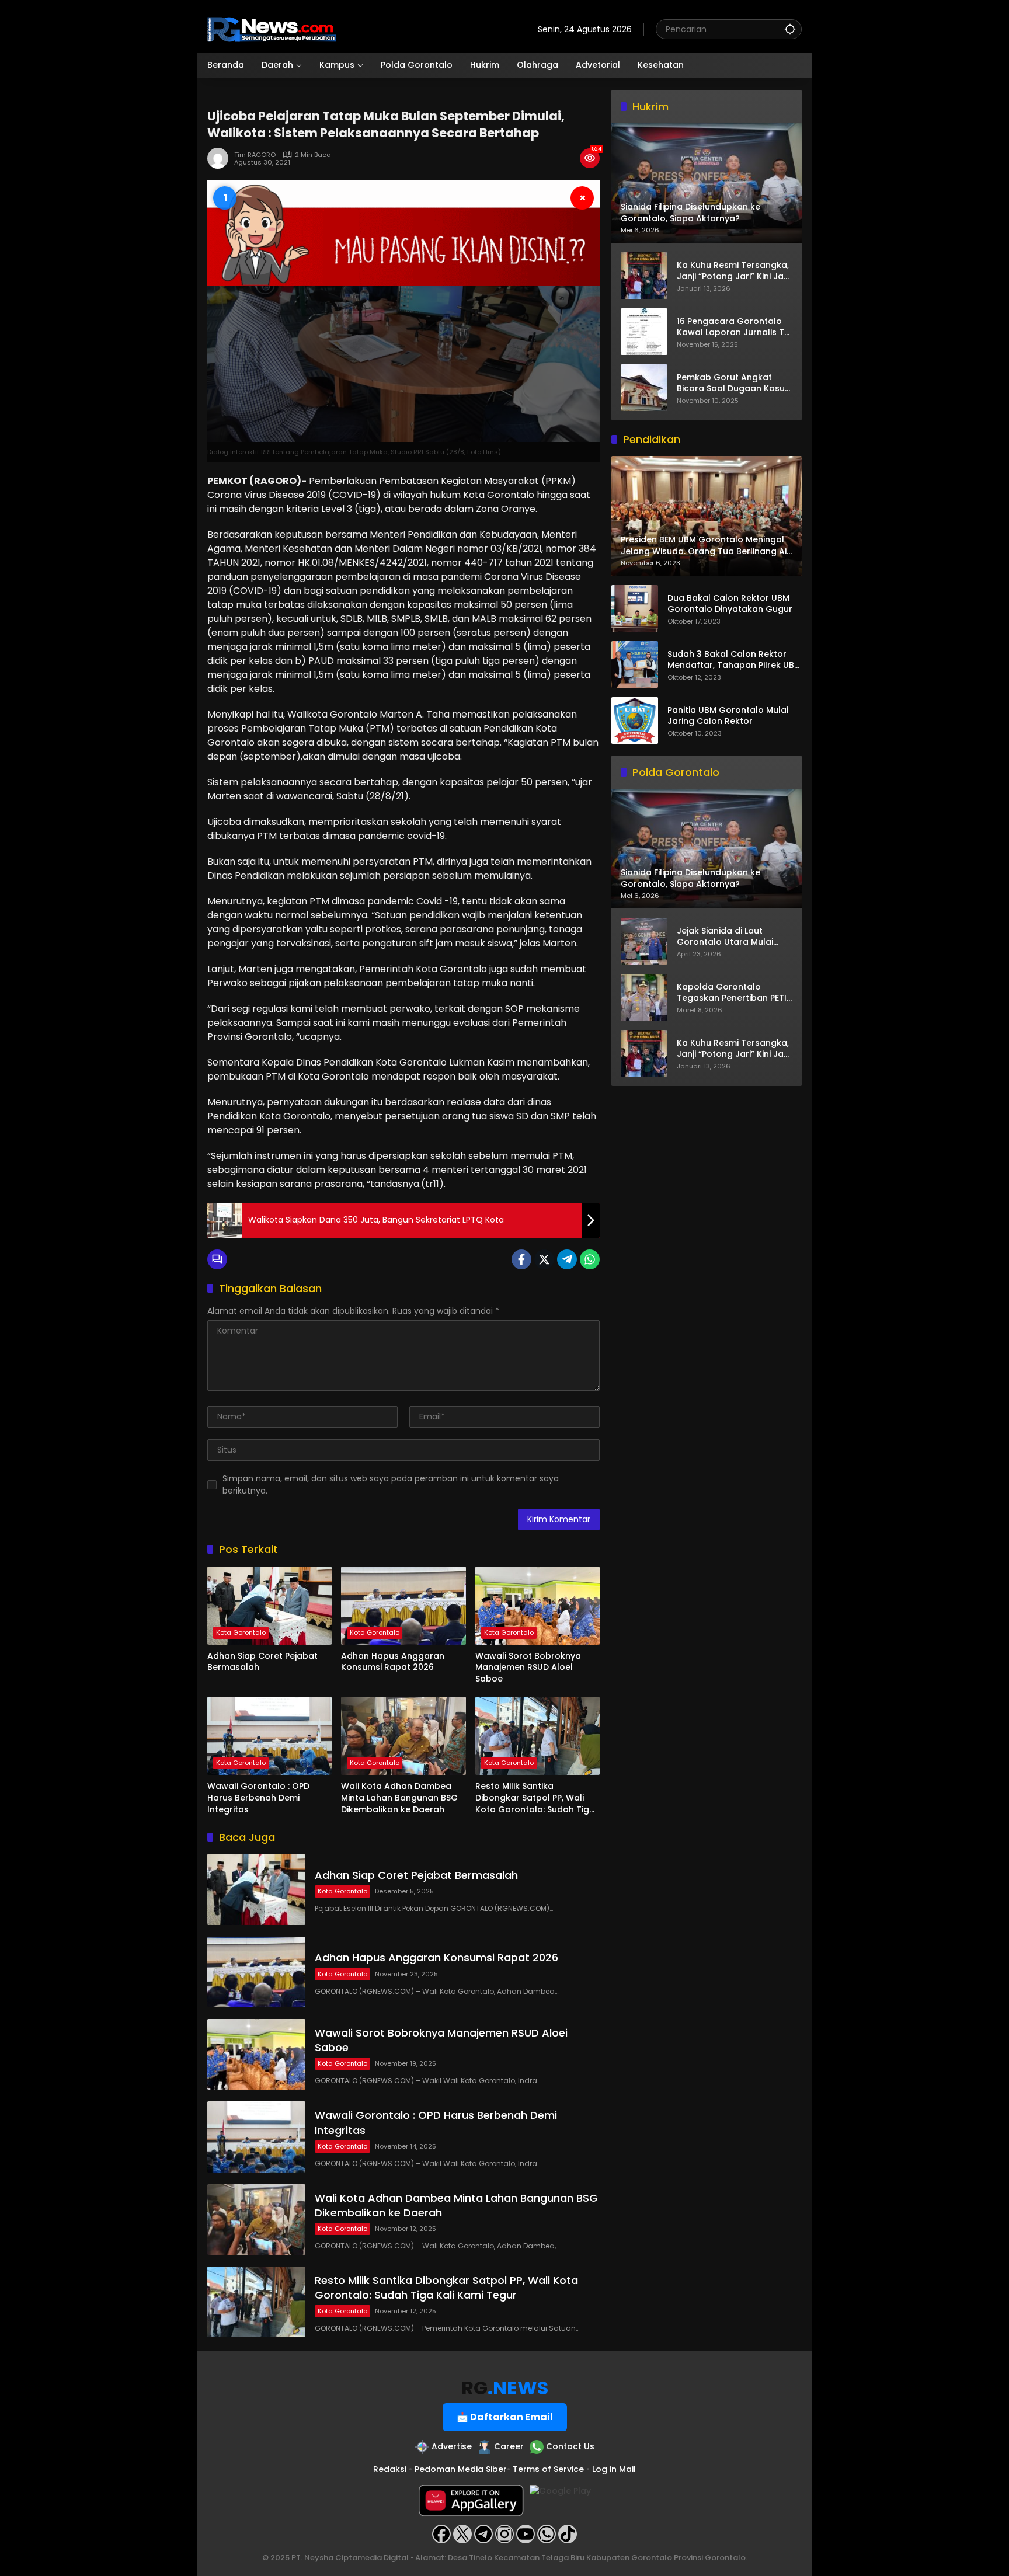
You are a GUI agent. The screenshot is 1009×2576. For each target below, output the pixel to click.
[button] (790, 29)
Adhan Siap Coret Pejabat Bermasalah (262, 1662)
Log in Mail (614, 2469)
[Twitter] (544, 1259)
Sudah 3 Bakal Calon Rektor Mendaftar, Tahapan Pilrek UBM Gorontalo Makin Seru (734, 660)
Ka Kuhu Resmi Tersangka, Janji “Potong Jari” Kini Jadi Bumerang (734, 271)
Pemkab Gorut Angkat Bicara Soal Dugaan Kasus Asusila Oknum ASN (733, 383)
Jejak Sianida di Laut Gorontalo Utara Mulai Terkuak (725, 937)
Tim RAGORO (255, 155)
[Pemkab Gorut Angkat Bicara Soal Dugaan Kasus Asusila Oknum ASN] (644, 388)
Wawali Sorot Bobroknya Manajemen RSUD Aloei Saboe (528, 1668)
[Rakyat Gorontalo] (272, 29)
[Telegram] (567, 1259)
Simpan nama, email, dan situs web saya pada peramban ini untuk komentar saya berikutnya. (391, 1484)
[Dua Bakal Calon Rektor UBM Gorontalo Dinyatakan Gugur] (635, 608)
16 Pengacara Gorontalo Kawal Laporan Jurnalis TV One (733, 327)
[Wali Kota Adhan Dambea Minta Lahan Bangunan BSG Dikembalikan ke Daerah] (403, 1736)
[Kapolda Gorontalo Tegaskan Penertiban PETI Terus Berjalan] (644, 997)
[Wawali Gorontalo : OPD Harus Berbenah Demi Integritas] (269, 1736)
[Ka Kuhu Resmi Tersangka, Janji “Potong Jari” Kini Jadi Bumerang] (644, 276)
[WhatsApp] (590, 1259)
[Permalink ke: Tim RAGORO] (221, 158)
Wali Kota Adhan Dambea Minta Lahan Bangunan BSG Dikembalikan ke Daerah (399, 1798)
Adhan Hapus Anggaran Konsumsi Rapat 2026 (393, 1662)
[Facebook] (521, 1259)
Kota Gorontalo (241, 1632)
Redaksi (390, 2469)
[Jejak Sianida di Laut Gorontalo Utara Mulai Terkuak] (644, 941)
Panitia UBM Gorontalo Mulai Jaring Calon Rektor (728, 716)
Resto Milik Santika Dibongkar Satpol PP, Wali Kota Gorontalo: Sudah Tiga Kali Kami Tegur (535, 1798)
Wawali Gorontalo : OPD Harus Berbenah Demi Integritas (258, 1798)
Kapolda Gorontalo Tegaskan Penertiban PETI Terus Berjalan (732, 993)
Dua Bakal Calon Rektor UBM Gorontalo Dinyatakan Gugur (730, 604)
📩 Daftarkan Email (505, 2417)
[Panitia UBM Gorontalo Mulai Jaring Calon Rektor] (635, 720)
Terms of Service (548, 2469)
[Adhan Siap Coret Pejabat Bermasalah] (269, 1606)
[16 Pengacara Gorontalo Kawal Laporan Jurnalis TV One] (644, 332)
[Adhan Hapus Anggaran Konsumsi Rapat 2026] (403, 1606)
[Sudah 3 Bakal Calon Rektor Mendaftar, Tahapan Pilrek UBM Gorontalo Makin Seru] (635, 664)
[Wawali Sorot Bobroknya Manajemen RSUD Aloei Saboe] (537, 1606)
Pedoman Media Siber (461, 2469)
